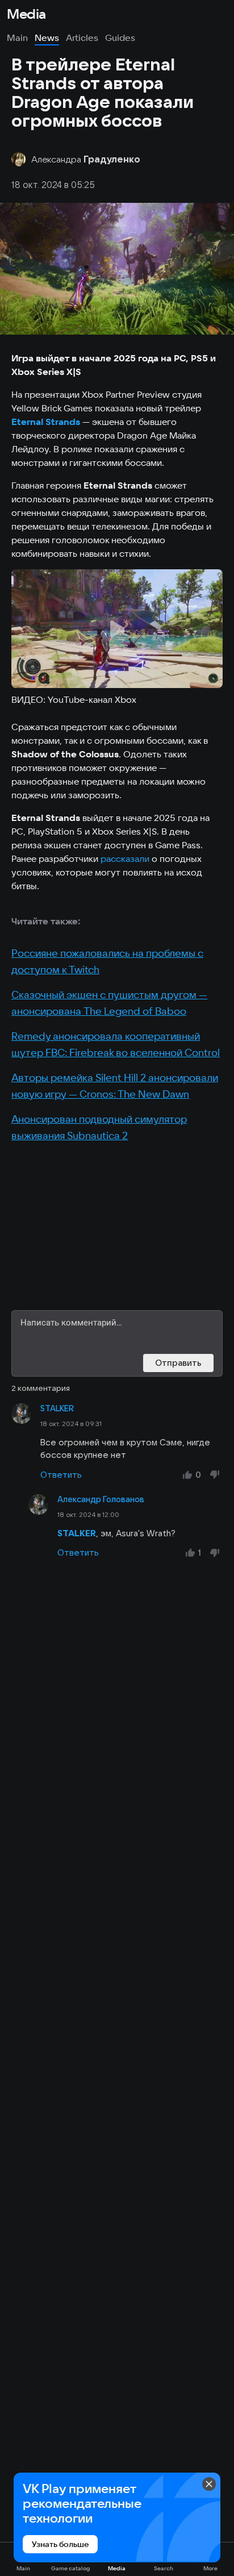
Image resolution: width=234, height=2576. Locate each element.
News (47, 37)
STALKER (57, 1408)
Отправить (178, 1363)
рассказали (125, 858)
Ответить (61, 1475)
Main (17, 37)
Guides (120, 37)
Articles (82, 37)
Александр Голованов (101, 1499)
